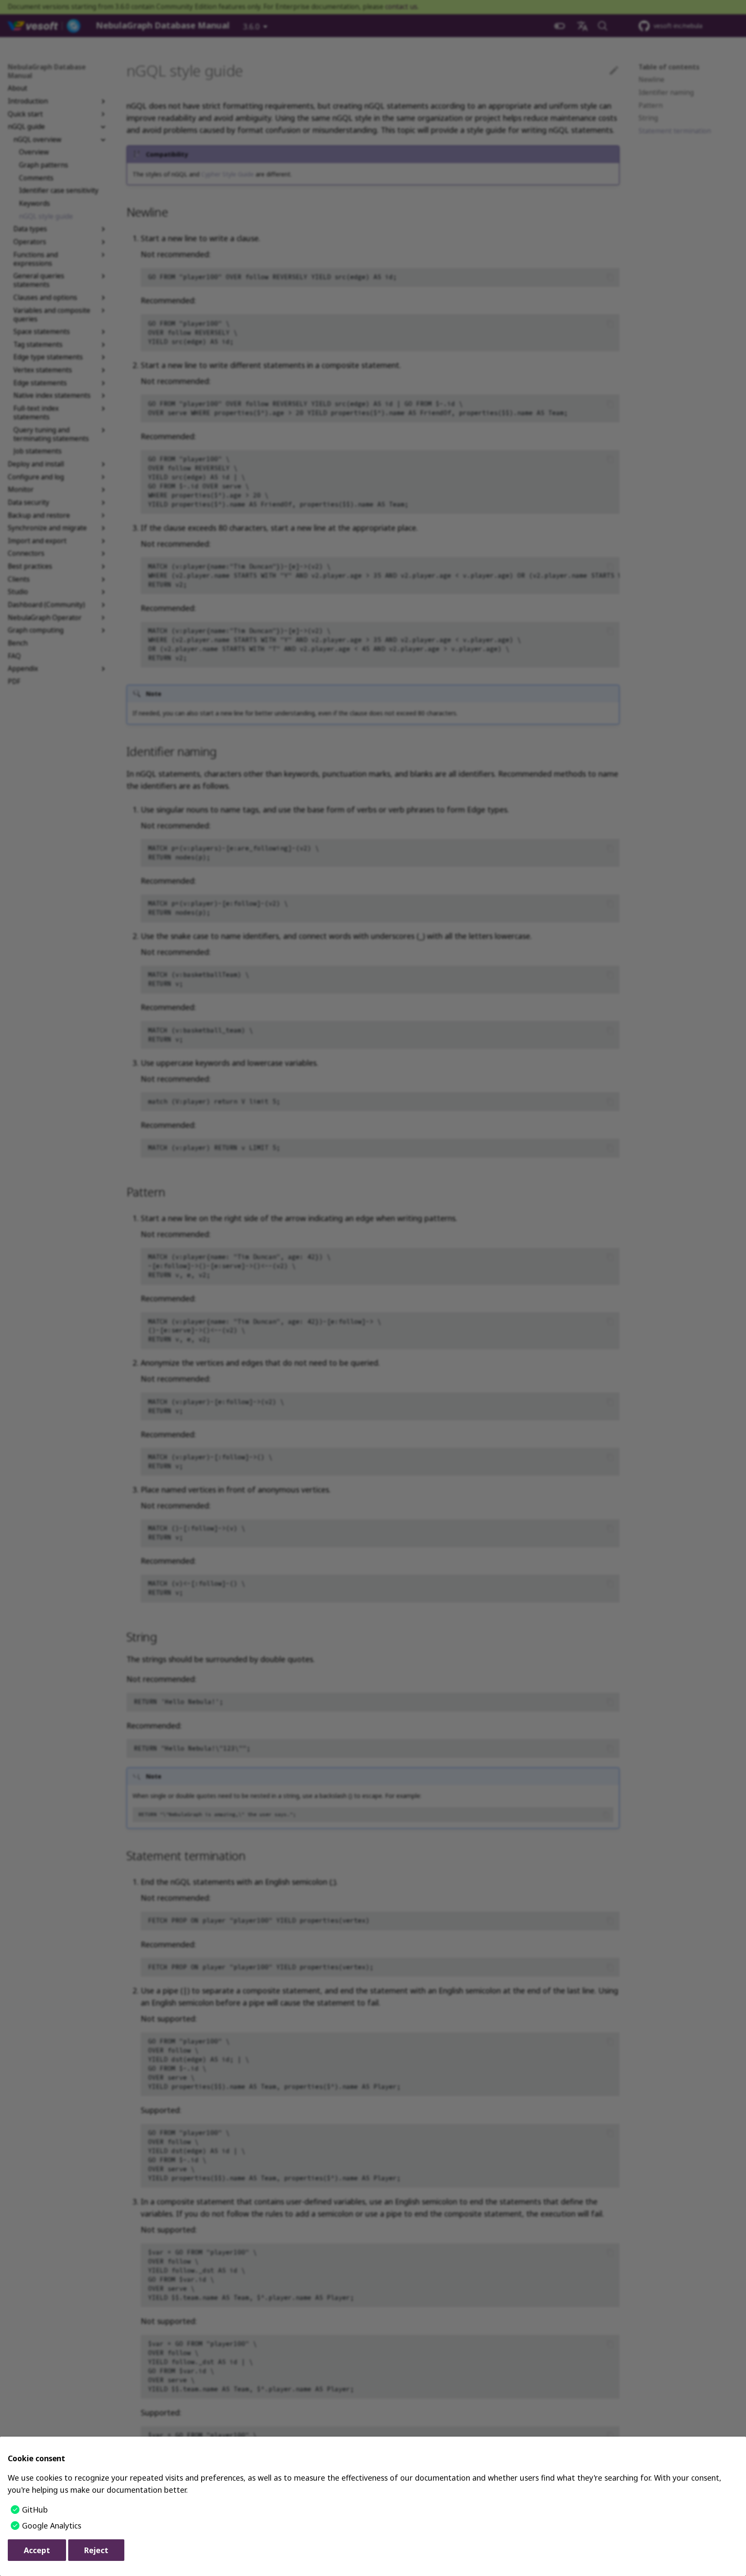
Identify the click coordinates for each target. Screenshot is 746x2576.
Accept (37, 2550)
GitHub (35, 2510)
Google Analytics (52, 2526)
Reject (96, 2550)
